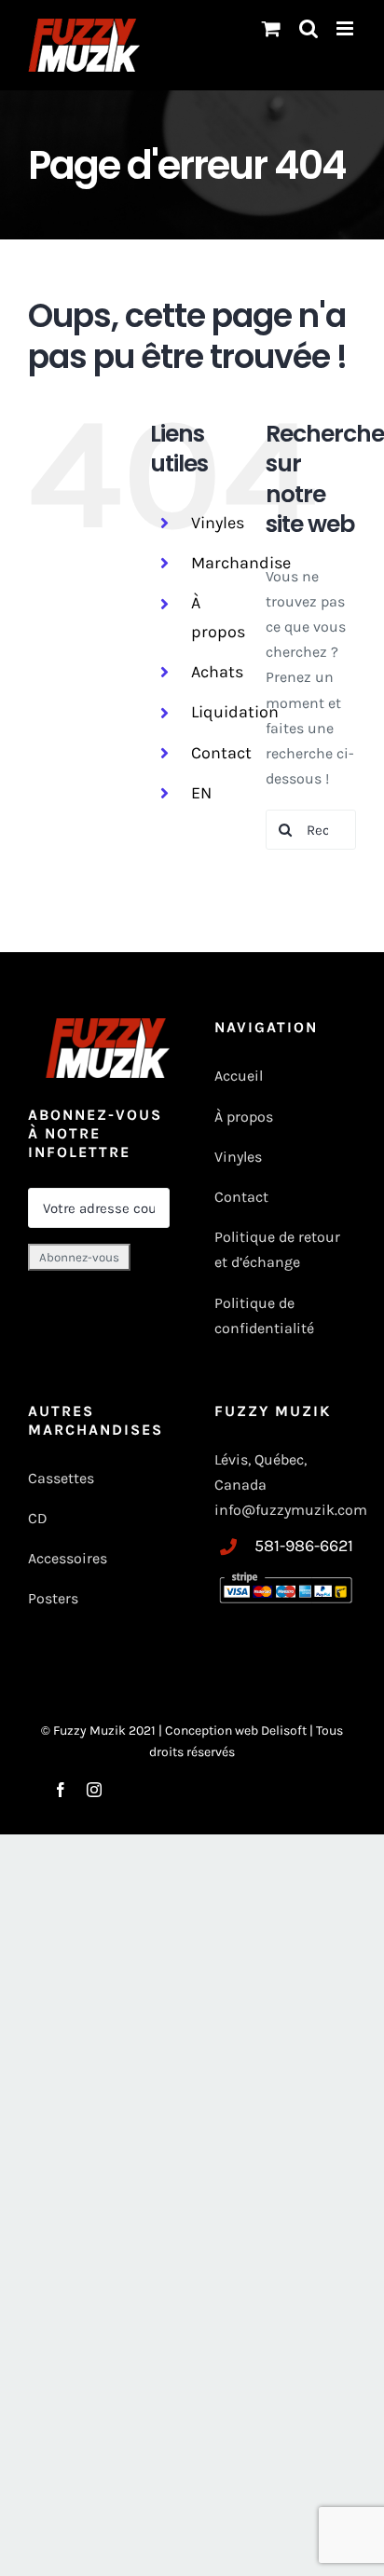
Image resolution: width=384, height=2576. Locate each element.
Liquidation (235, 712)
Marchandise (241, 563)
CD (38, 1518)
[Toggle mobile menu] (346, 28)
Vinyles (218, 523)
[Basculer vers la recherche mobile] (309, 28)
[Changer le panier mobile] (271, 28)
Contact (221, 753)
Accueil (239, 1076)
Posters (53, 1598)
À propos (244, 1117)
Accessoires (69, 1558)
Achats (217, 672)
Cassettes (61, 1478)
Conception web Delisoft (237, 1731)
